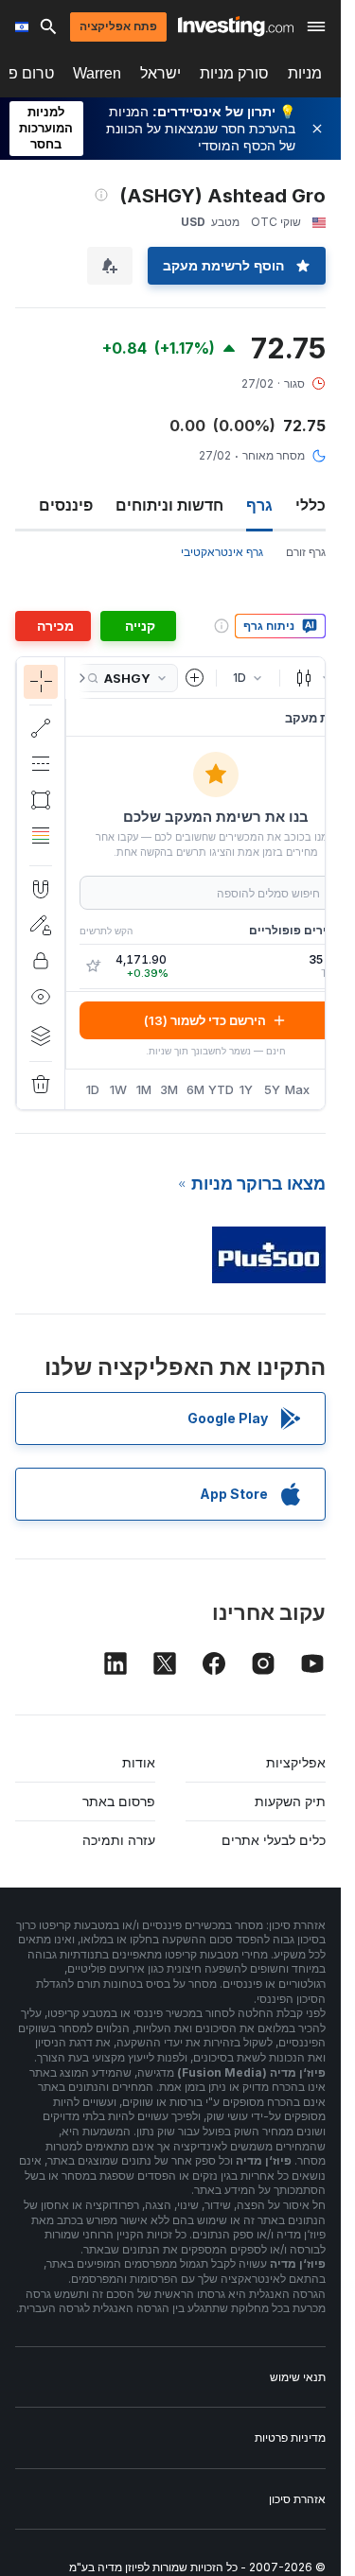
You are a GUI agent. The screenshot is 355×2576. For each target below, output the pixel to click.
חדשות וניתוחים (169, 505)
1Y (246, 1089)
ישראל (160, 73)
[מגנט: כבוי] (41, 889)
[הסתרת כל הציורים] (41, 997)
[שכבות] (41, 1036)
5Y (272, 1089)
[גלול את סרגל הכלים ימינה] (79, 678)
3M (169, 1089)
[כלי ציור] (33, 883)
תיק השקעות (290, 1801)
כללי (311, 505)
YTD (221, 1089)
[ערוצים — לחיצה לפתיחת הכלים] (41, 764)
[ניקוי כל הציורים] (41, 1085)
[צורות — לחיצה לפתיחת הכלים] (41, 800)
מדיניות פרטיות (290, 2437)
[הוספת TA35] (93, 966)
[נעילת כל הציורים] (41, 961)
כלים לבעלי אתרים (274, 1840)
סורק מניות (234, 73)
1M (144, 1089)
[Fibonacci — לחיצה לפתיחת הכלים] (41, 836)
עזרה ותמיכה (119, 1840)
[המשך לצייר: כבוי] (41, 925)
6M (195, 1089)
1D (93, 1089)
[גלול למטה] (41, 850)
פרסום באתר (119, 1801)
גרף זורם (306, 552)
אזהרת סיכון (297, 2499)
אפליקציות (296, 1762)
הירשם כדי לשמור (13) (205, 1020)
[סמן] (41, 682)
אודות (139, 1762)
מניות (305, 73)
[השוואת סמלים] (195, 678)
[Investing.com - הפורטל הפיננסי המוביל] (236, 26)
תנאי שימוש (298, 2377)
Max (298, 1089)
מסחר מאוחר (274, 455)
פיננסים (66, 505)
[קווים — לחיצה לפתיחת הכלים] (41, 728)
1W (118, 1089)
